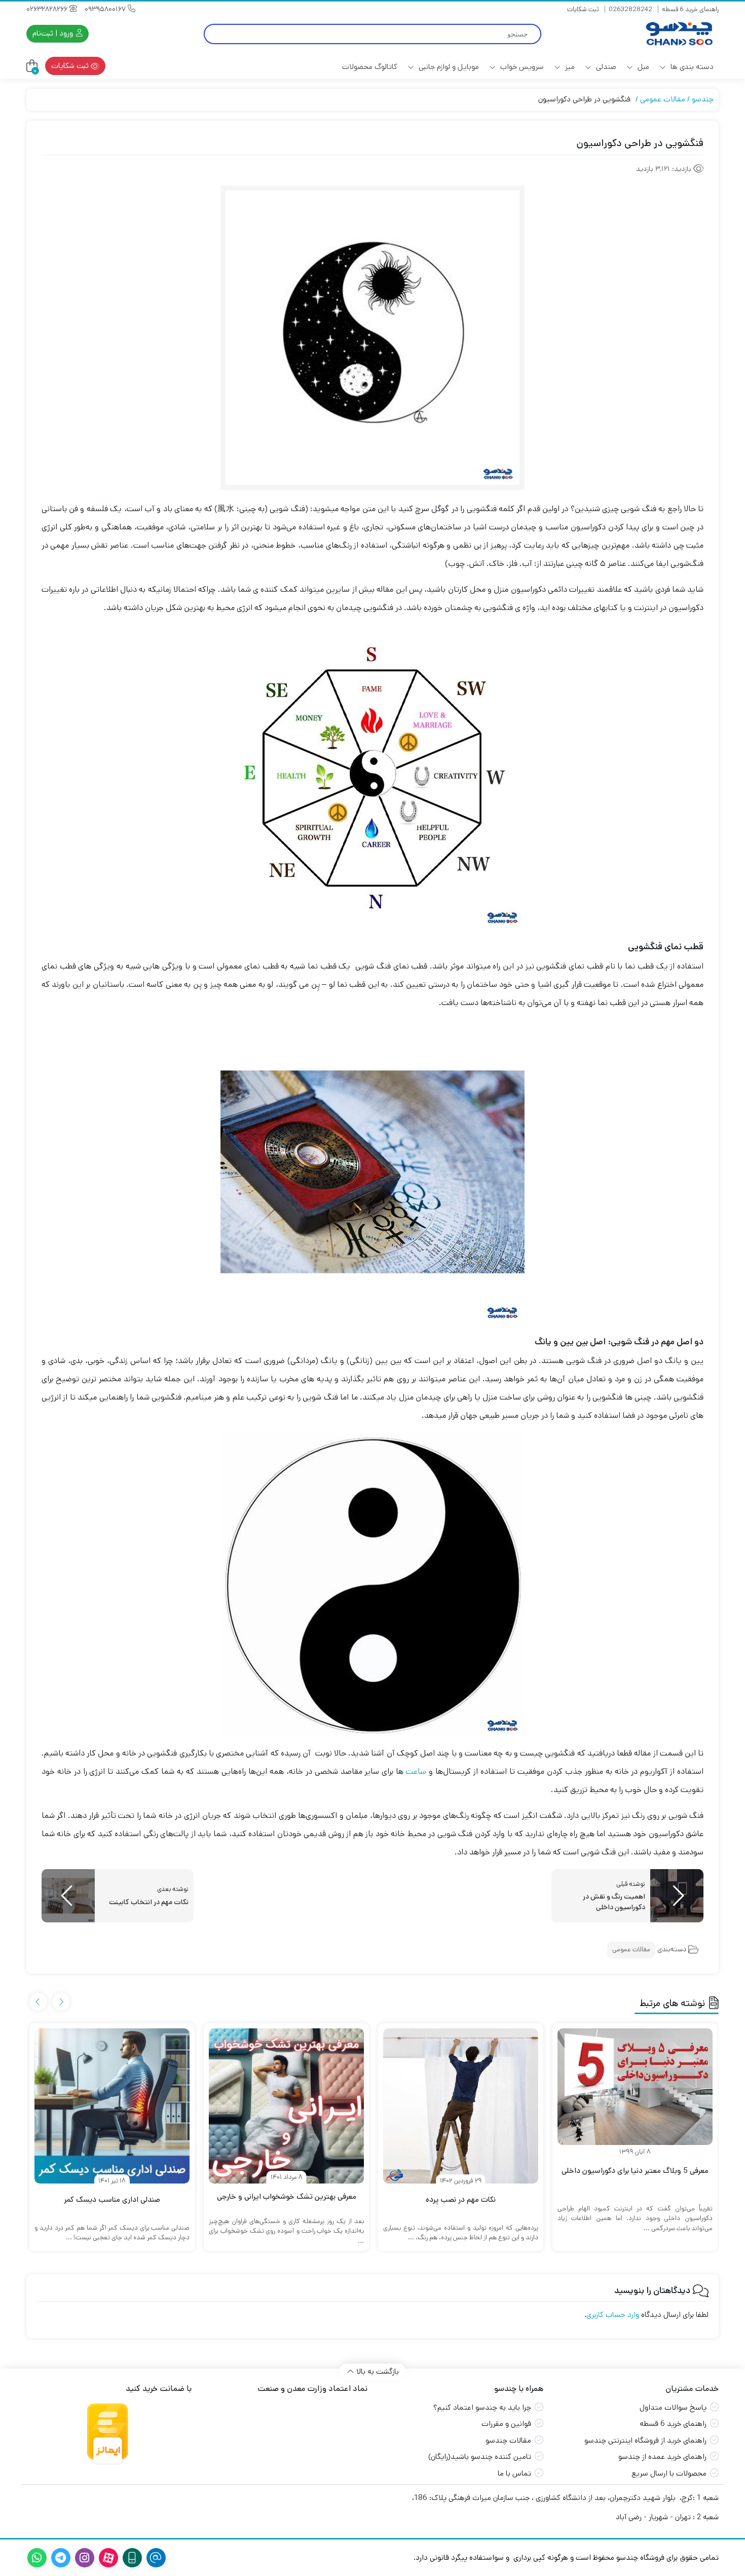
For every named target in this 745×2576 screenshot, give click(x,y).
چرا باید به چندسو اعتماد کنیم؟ (482, 2407)
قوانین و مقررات (506, 2424)
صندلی (605, 67)
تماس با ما (514, 2473)
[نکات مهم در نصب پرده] (461, 2106)
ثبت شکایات (583, 9)
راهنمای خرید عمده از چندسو (662, 2457)
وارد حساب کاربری (613, 2315)
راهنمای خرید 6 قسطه (690, 9)
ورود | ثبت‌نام (54, 33)
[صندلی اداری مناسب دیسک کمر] (112, 2106)
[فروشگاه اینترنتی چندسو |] (678, 34)
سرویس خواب (521, 67)
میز (569, 67)
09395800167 (106, 9)
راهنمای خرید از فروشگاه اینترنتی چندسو (645, 2440)
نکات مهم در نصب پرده (461, 2199)
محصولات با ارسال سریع (669, 2473)
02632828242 (630, 9)
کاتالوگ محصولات (370, 67)
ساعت (416, 1772)
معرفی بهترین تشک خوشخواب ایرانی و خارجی (287, 2196)
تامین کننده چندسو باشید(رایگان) (480, 2457)
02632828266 (48, 9)
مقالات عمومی (663, 99)
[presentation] (61, 2002)
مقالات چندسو (508, 2440)
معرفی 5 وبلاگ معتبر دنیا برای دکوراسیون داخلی (635, 2171)
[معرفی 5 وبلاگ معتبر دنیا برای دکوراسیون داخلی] (635, 2087)
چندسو (703, 99)
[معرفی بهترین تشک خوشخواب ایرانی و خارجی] (286, 2106)
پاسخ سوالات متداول (673, 2407)
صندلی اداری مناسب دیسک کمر (112, 2199)
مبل (642, 67)
